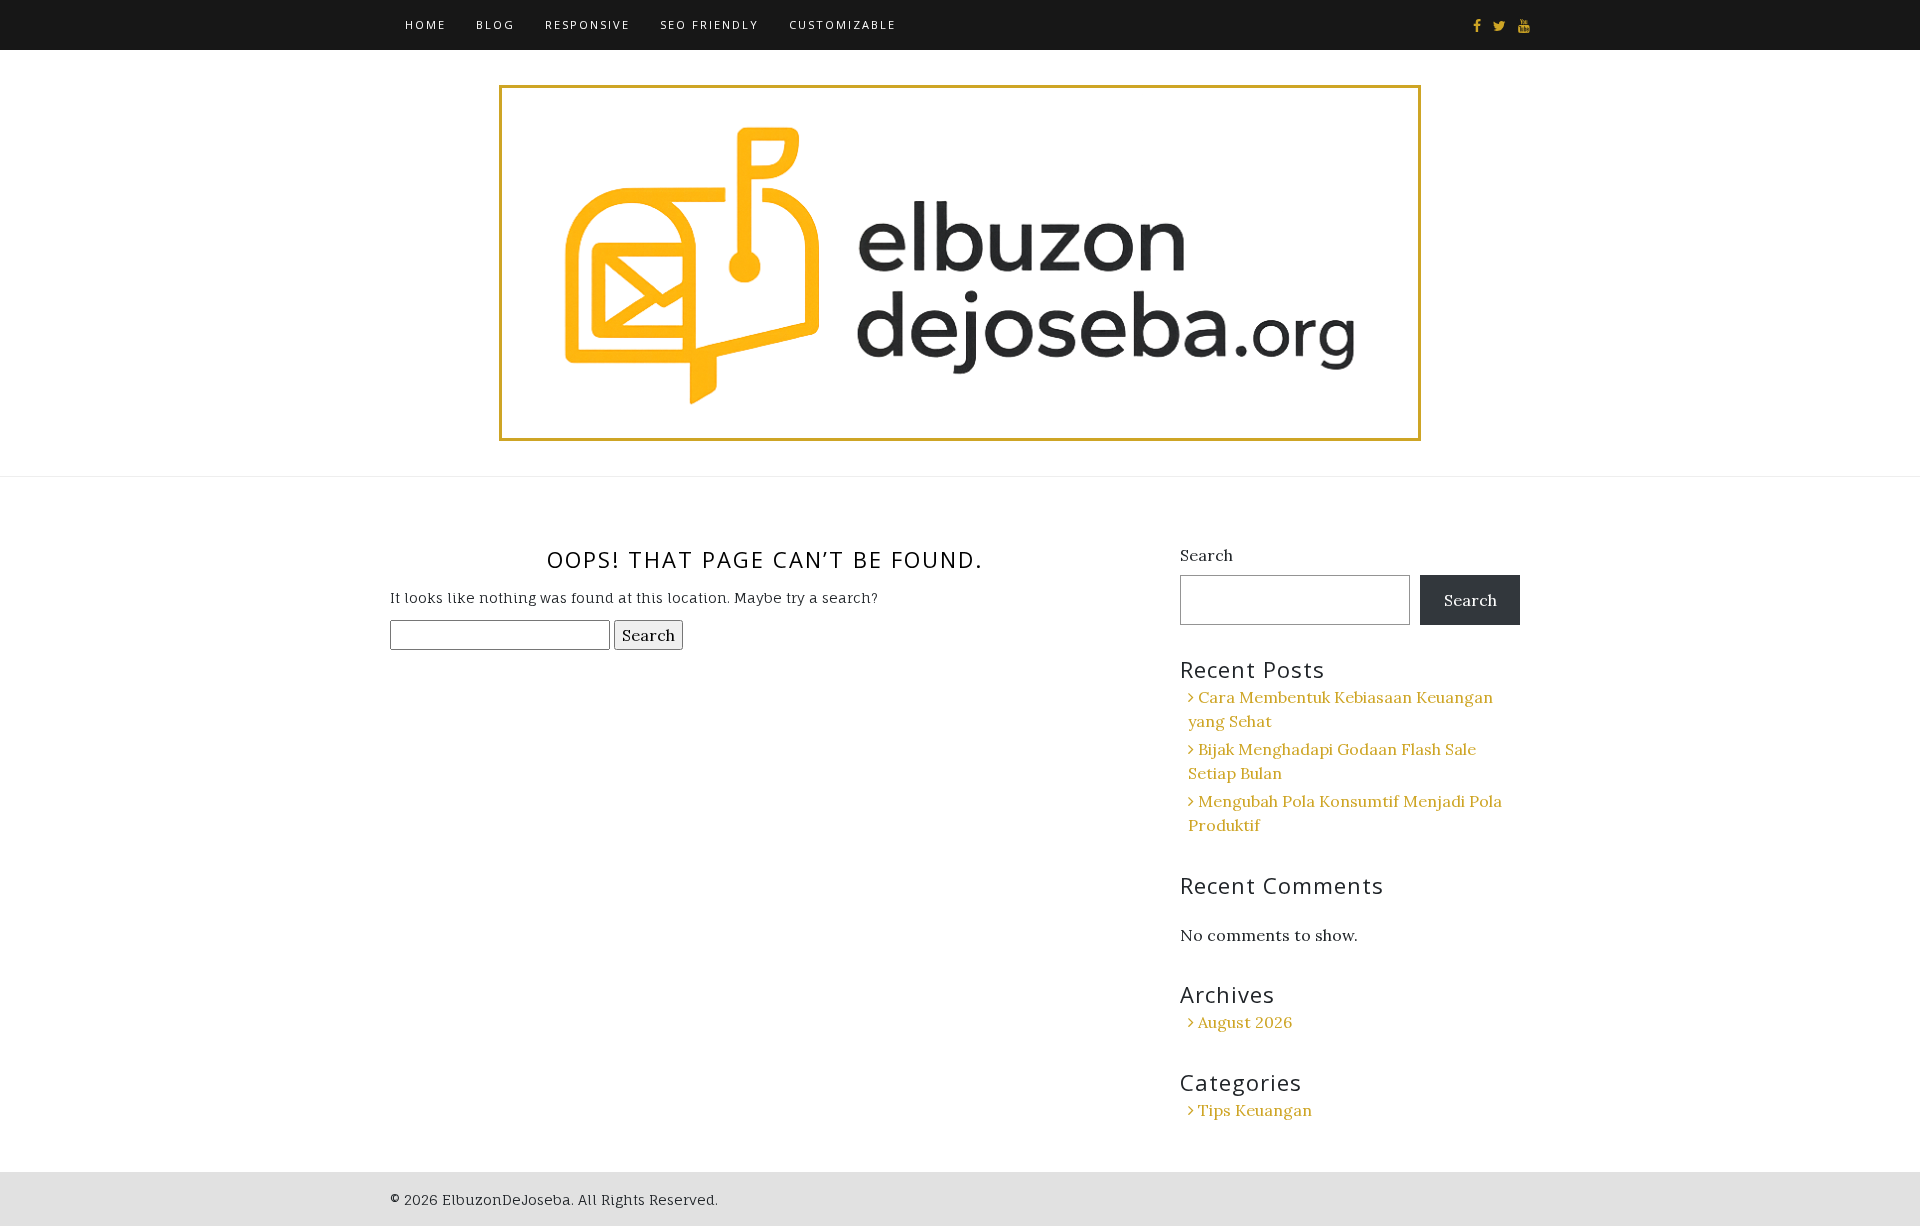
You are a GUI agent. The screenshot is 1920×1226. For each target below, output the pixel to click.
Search (1206, 555)
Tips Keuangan (1255, 1110)
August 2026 (1245, 1022)
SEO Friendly (709, 24)
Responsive (587, 24)
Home (425, 24)
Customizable (842, 24)
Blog (495, 24)
